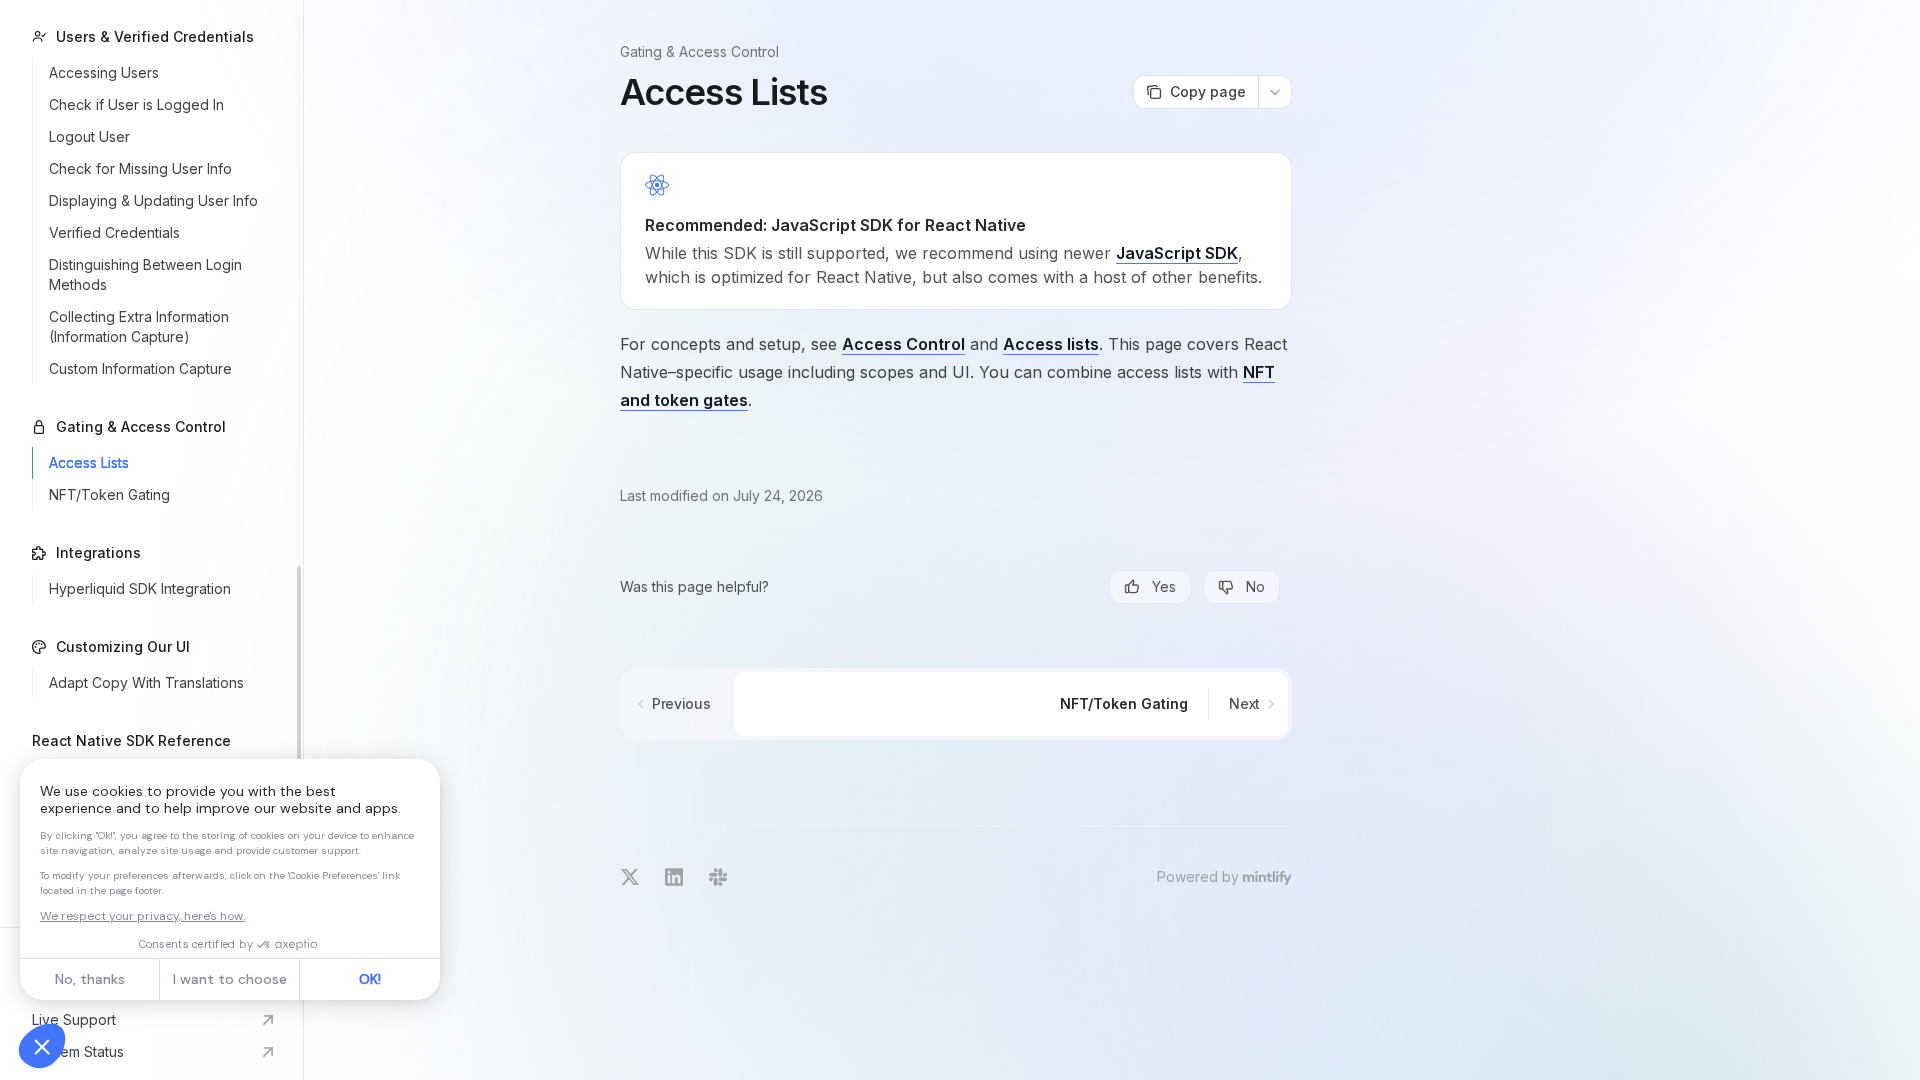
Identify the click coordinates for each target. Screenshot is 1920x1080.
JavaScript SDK (1177, 253)
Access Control (903, 344)
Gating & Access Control (699, 51)
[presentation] (151, 463)
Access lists (1051, 344)
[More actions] (1275, 92)
